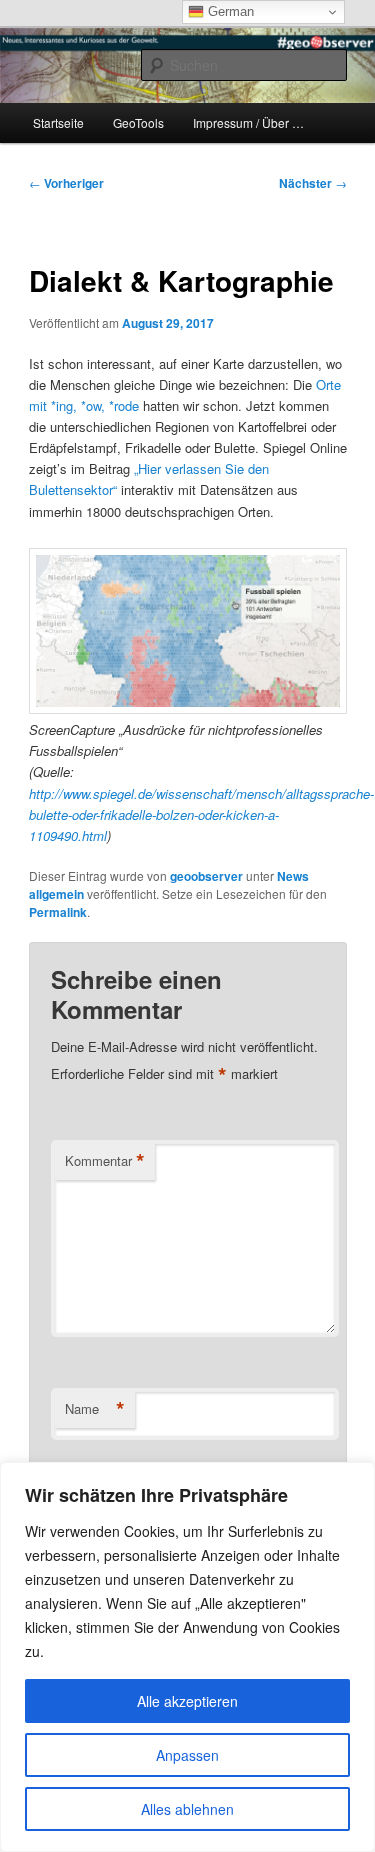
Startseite (58, 122)
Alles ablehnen (187, 1809)
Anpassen (187, 1755)
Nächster (313, 183)
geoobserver (206, 876)
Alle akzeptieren (187, 1701)
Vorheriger (66, 183)
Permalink (58, 912)
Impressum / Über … (248, 122)
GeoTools (138, 122)
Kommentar (105, 1161)
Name (95, 1409)
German (229, 11)
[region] (187, 1657)
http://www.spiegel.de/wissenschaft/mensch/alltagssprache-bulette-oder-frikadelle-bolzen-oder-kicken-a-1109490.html (201, 814)
